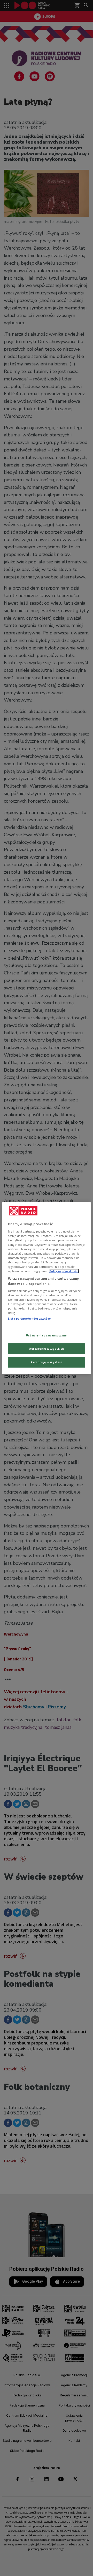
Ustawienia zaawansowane (47, 1335)
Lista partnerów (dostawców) (29, 1319)
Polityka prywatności (64, 1271)
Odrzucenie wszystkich (47, 1349)
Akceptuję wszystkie (47, 1362)
